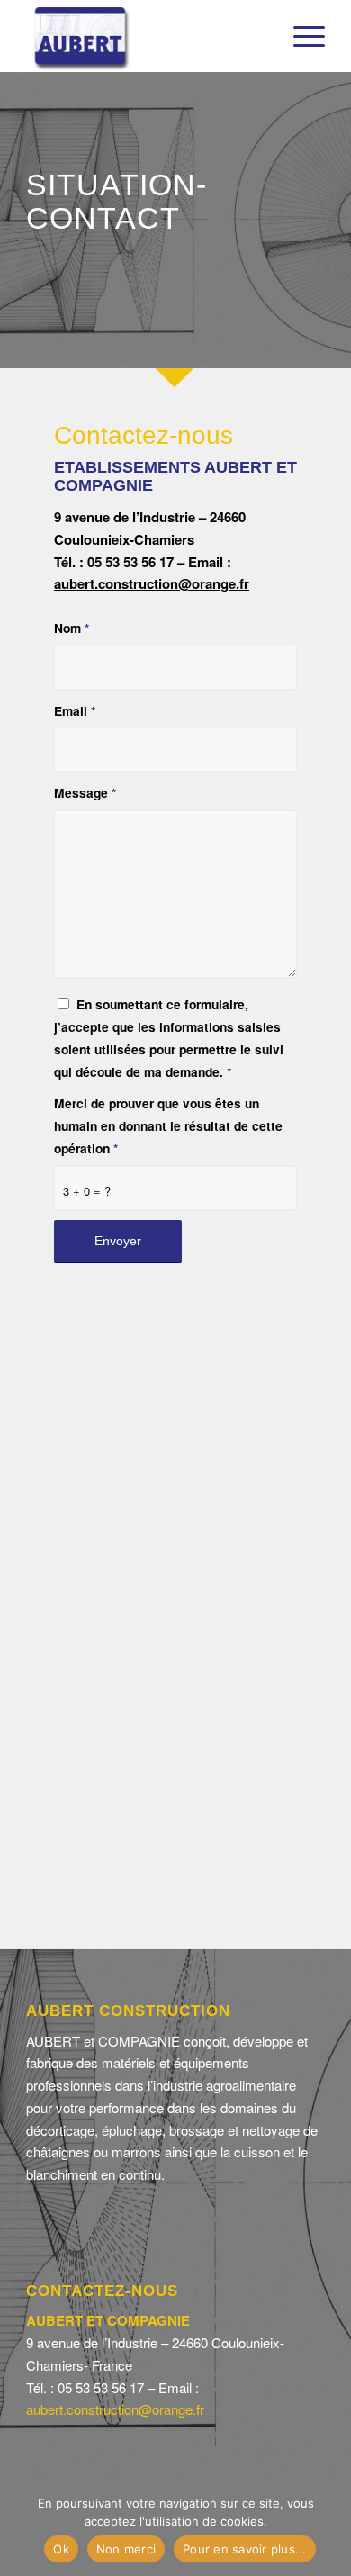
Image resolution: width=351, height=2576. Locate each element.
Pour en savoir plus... (245, 2549)
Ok (61, 2549)
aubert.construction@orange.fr (152, 583)
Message (85, 792)
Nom (72, 628)
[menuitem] (300, 36)
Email (75, 710)
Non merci (126, 2549)
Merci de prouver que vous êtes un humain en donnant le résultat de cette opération (168, 1125)
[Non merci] (328, 2528)
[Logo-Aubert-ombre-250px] (145, 36)
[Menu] (300, 36)
